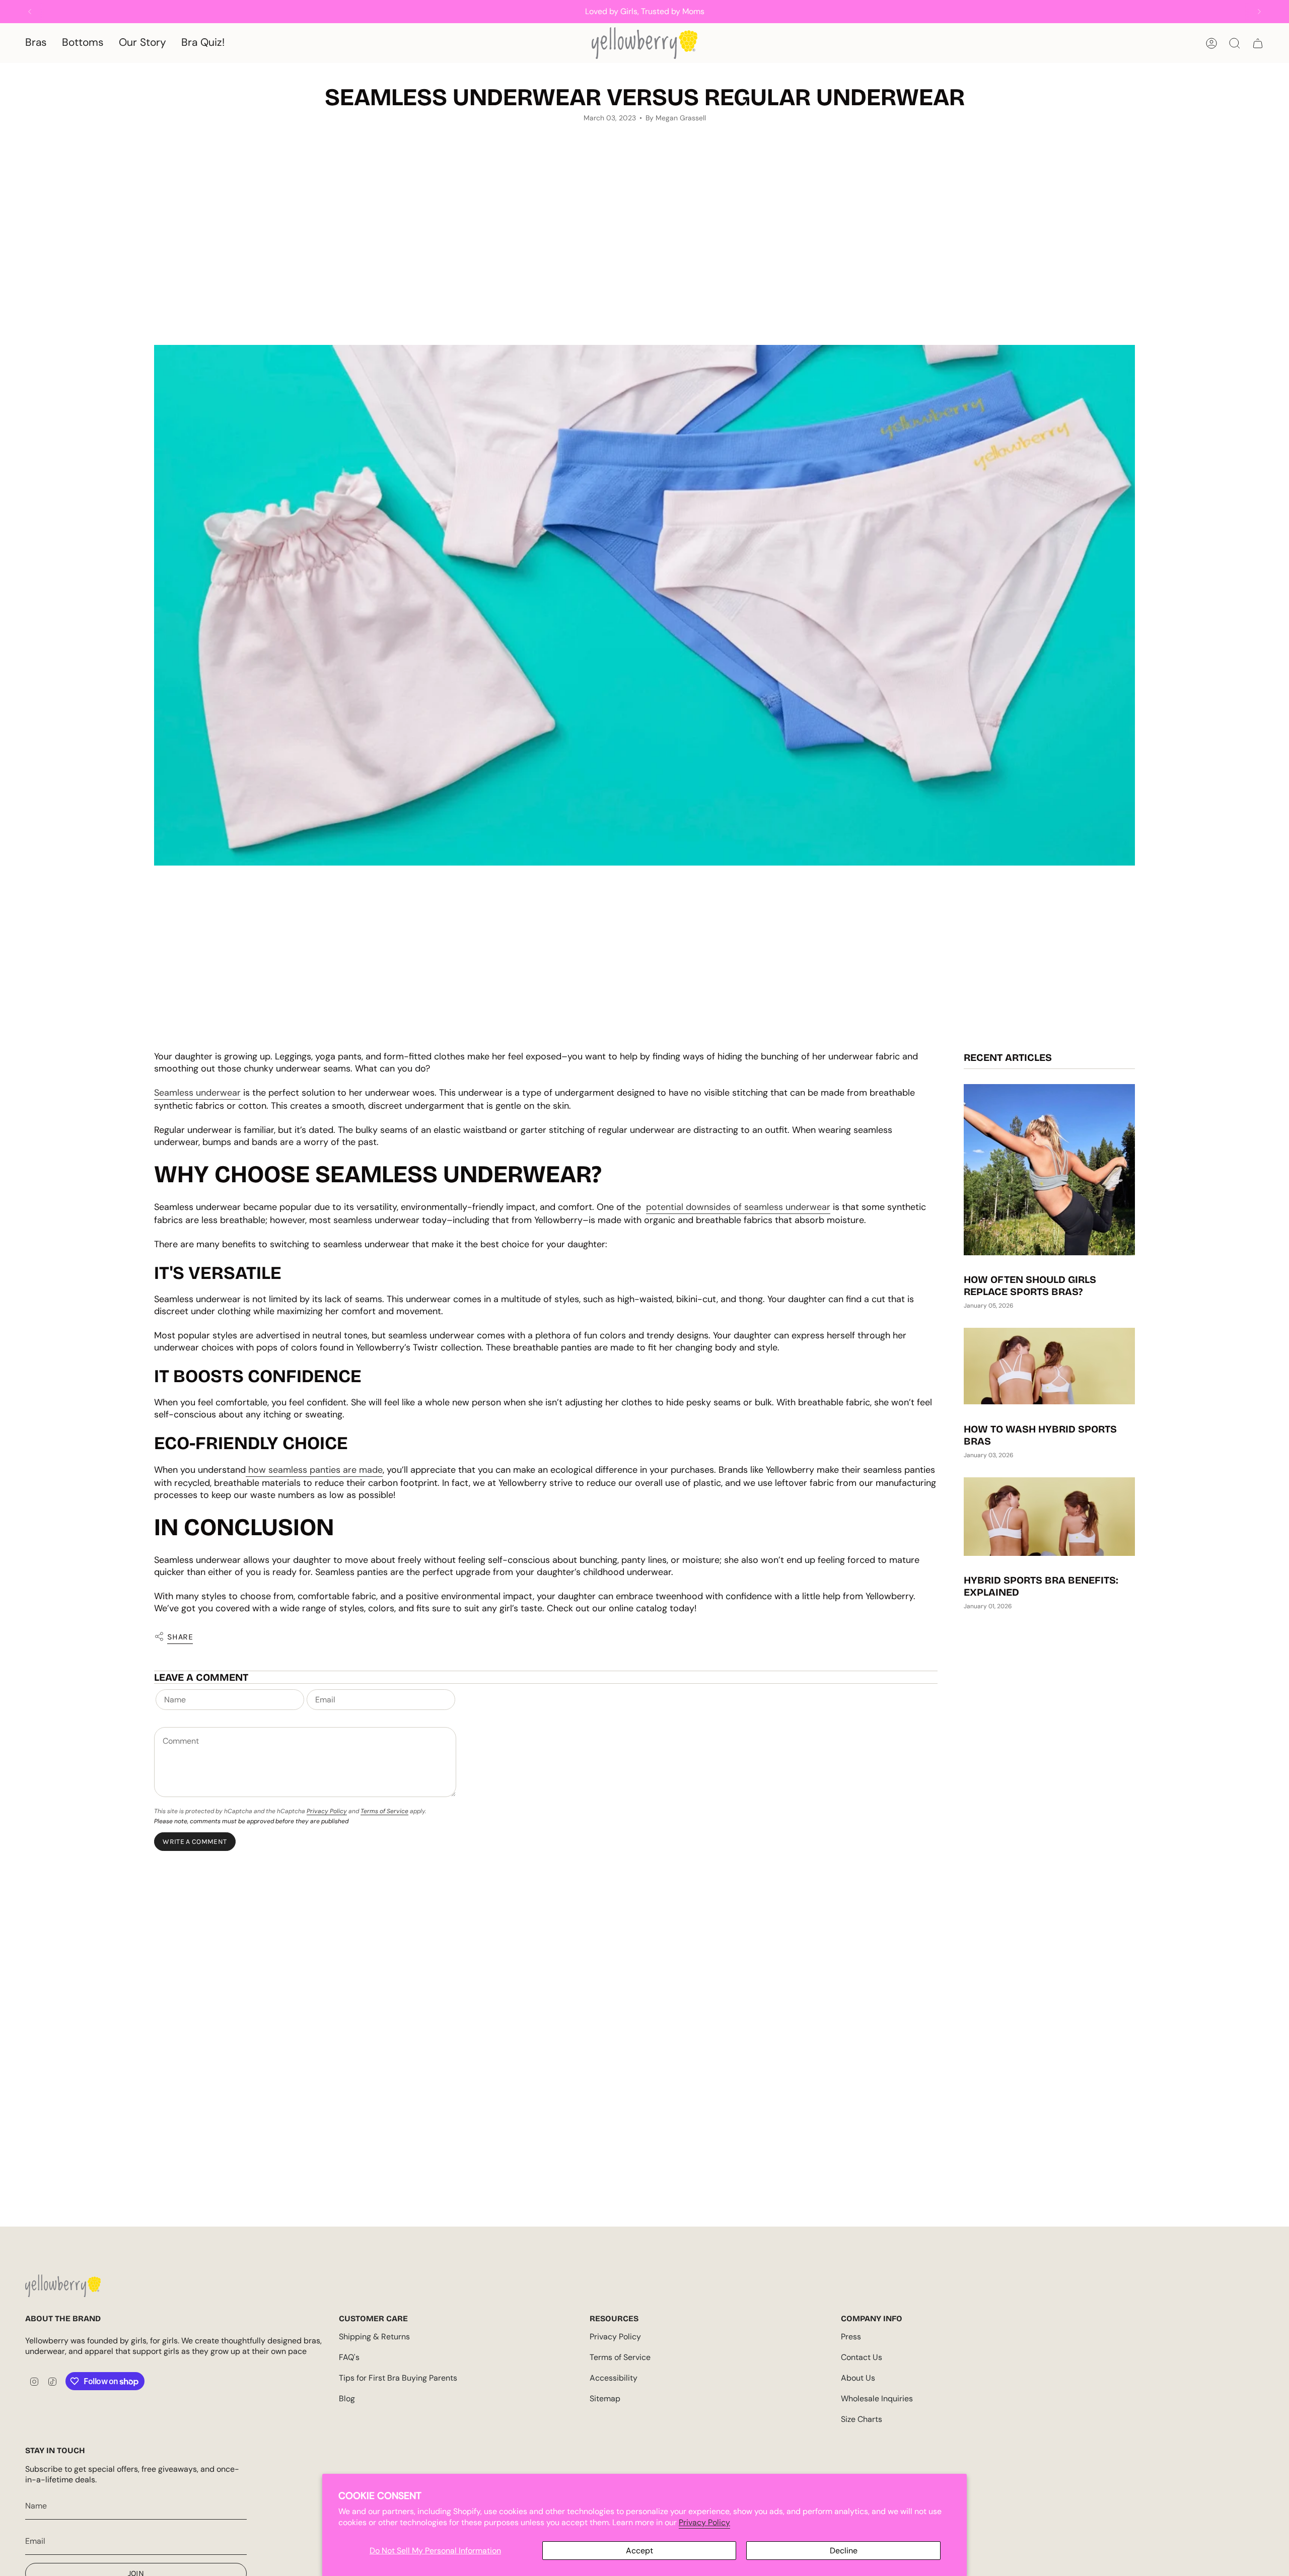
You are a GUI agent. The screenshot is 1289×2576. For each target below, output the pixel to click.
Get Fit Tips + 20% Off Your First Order (277, 1340)
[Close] (1279, 10)
